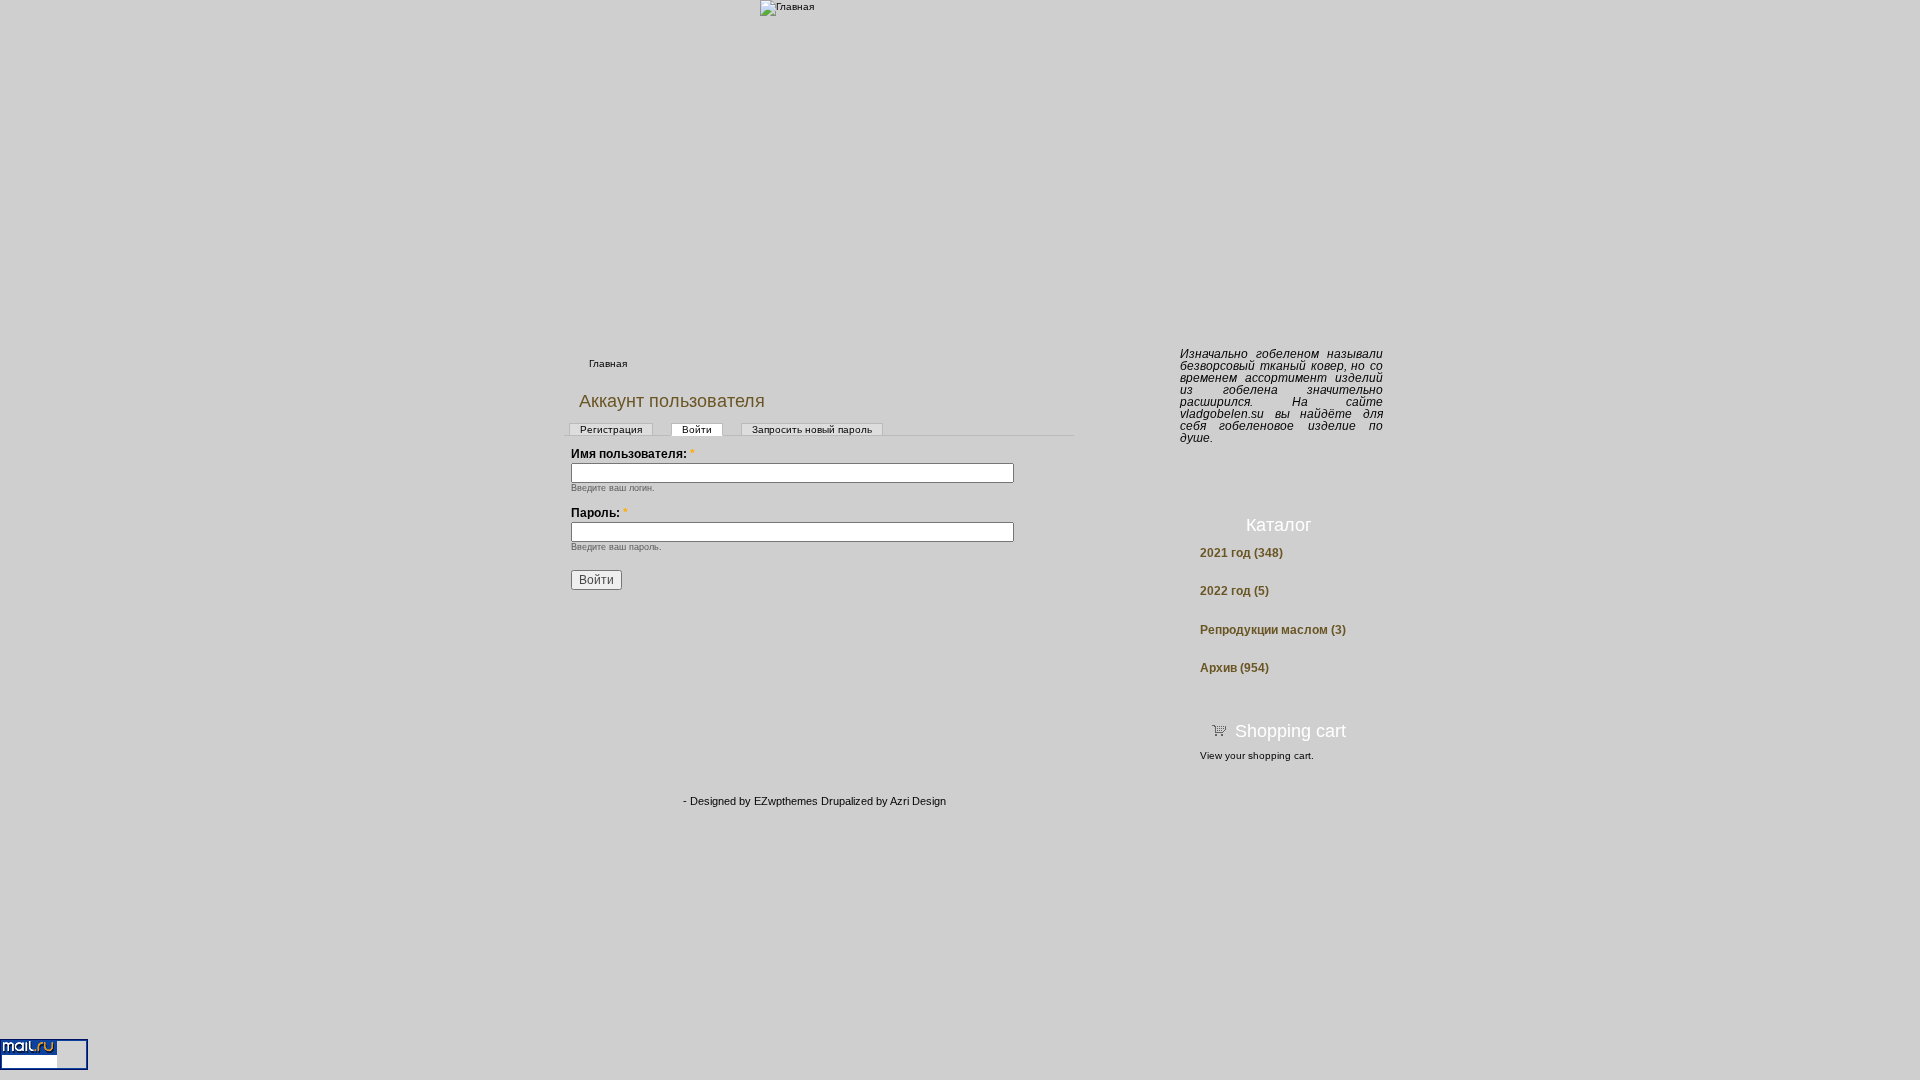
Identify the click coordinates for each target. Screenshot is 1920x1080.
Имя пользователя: (633, 454)
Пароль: (599, 513)
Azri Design (918, 801)
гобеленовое (1256, 426)
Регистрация (611, 429)
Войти (697, 429)
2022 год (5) (1234, 591)
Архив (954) (1234, 668)
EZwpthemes (787, 801)
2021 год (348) (1241, 553)
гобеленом (1287, 354)
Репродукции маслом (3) (1273, 630)
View (1211, 755)
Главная (608, 363)
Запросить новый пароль (812, 429)
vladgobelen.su (1222, 414)
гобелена (1250, 390)
